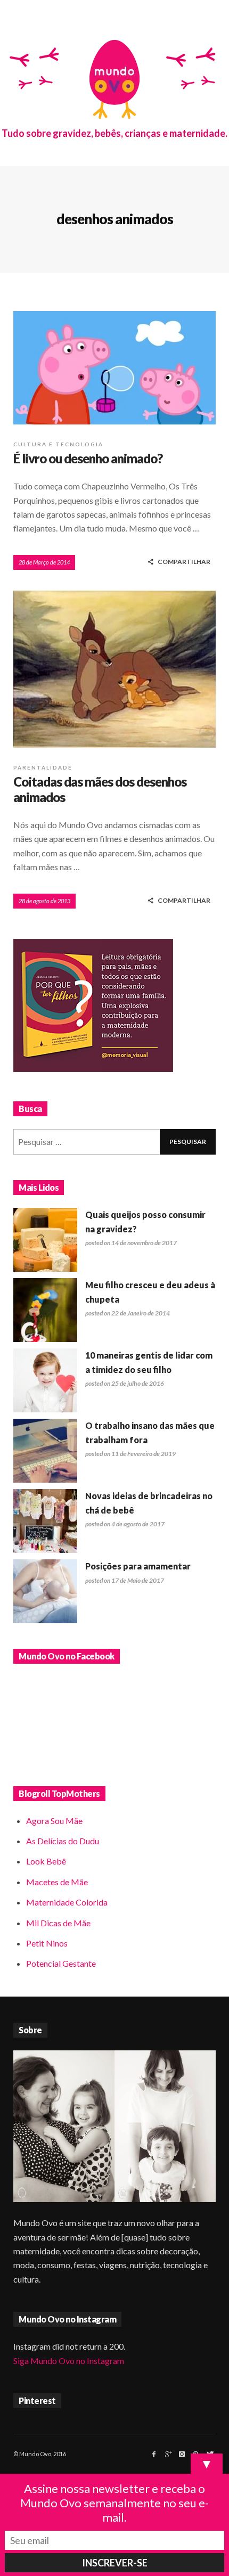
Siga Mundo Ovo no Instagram (69, 2361)
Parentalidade (43, 767)
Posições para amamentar (138, 1566)
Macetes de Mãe (57, 1882)
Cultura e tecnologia (58, 444)
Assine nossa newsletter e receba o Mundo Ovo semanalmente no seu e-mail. (114, 2503)
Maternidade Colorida (67, 1902)
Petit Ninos (47, 1943)
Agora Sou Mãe (54, 1821)
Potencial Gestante (61, 1963)
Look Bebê (46, 1861)
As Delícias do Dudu (63, 1841)
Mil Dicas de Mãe (58, 1923)
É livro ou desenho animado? (88, 458)
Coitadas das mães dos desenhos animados (100, 789)
